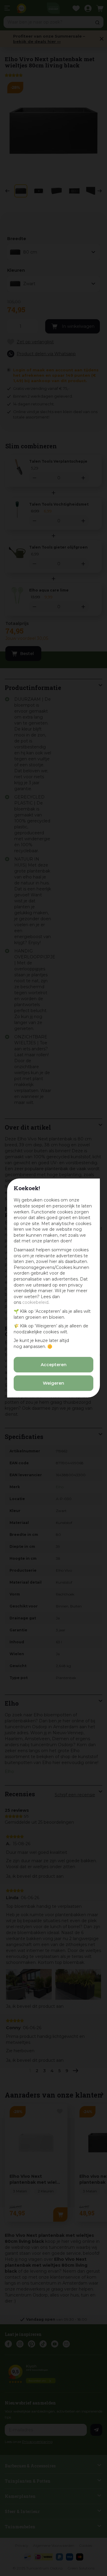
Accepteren (54, 1365)
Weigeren (53, 1383)
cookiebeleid (35, 1302)
